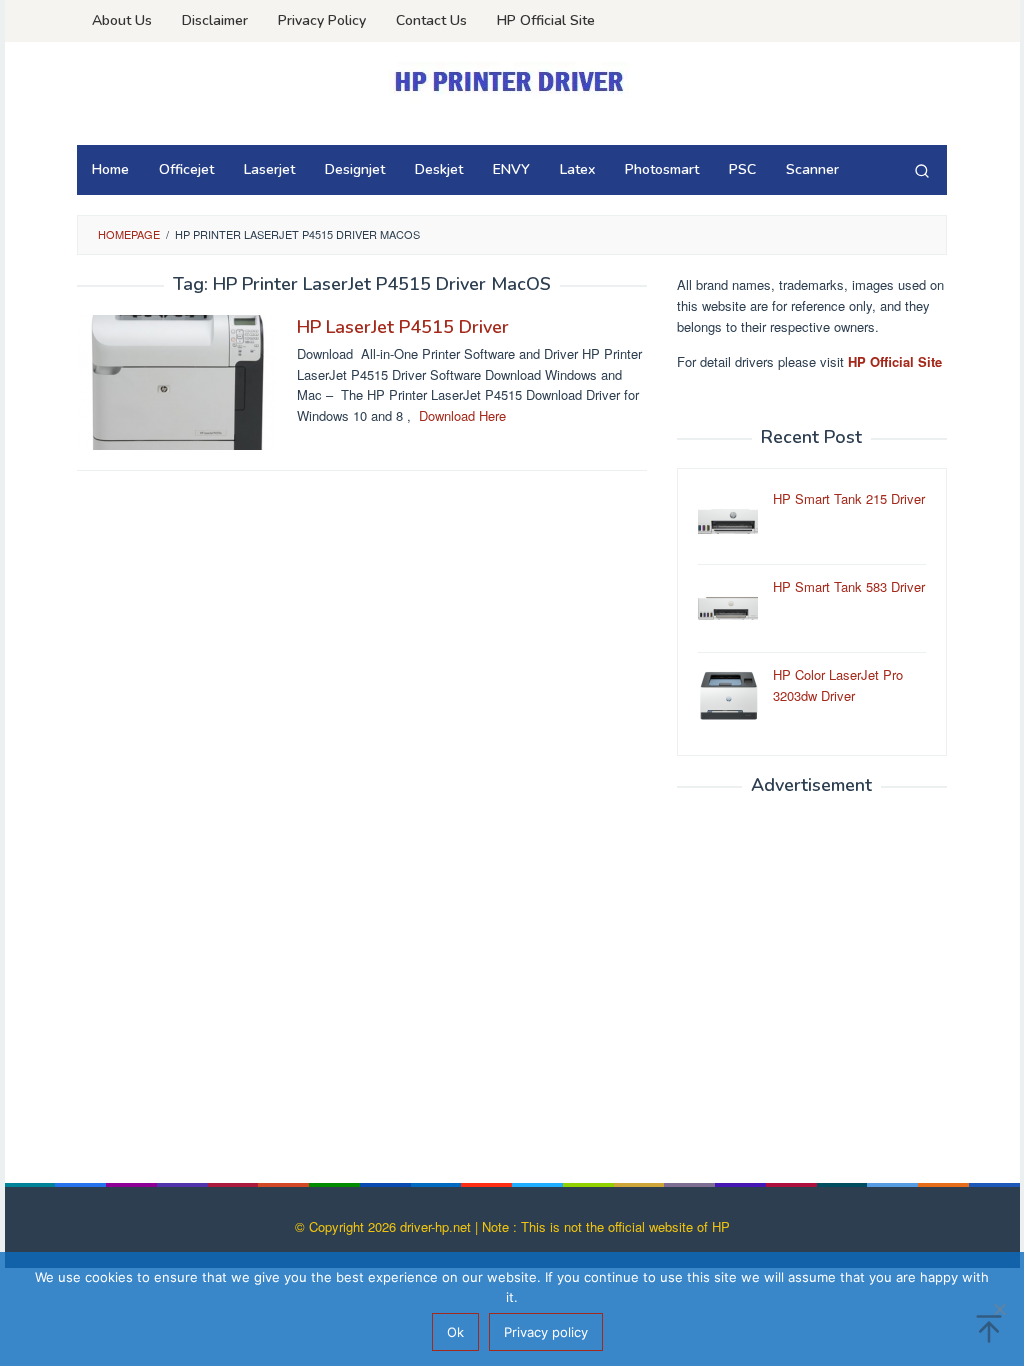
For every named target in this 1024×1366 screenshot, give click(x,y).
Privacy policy (546, 1332)
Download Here (462, 415)
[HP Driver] (512, 81)
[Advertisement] (812, 982)
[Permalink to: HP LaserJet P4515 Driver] (177, 380)
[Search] (922, 170)
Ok (455, 1332)
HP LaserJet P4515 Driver (403, 327)
